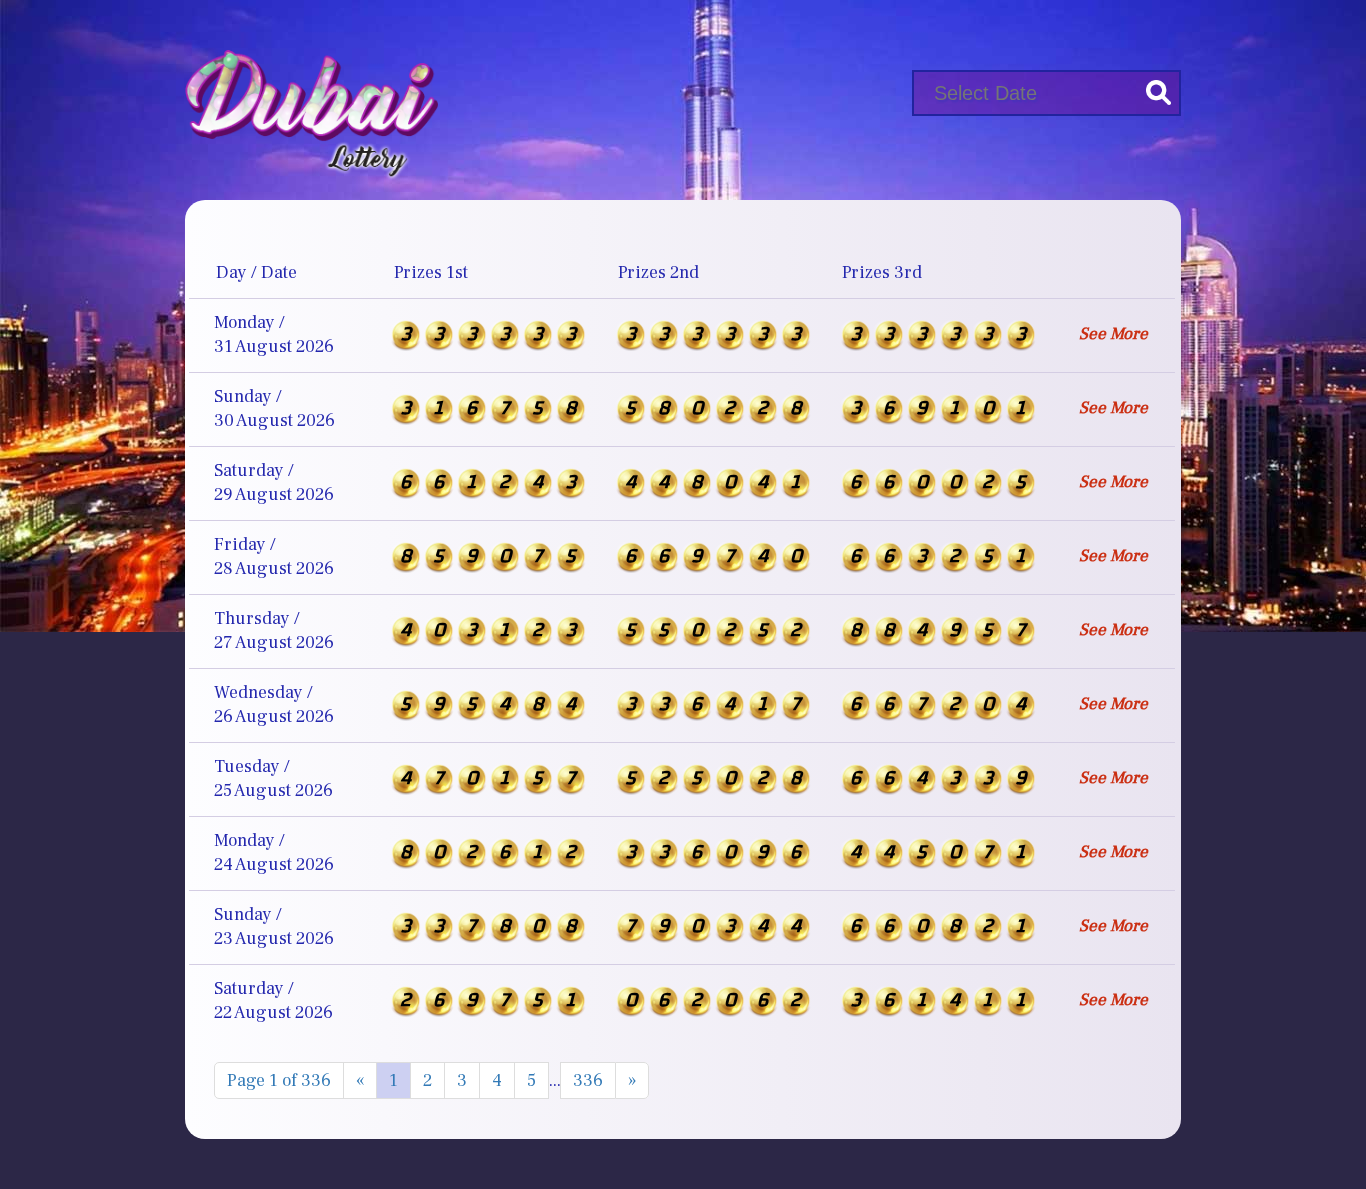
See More (1113, 334)
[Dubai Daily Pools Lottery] (311, 88)
